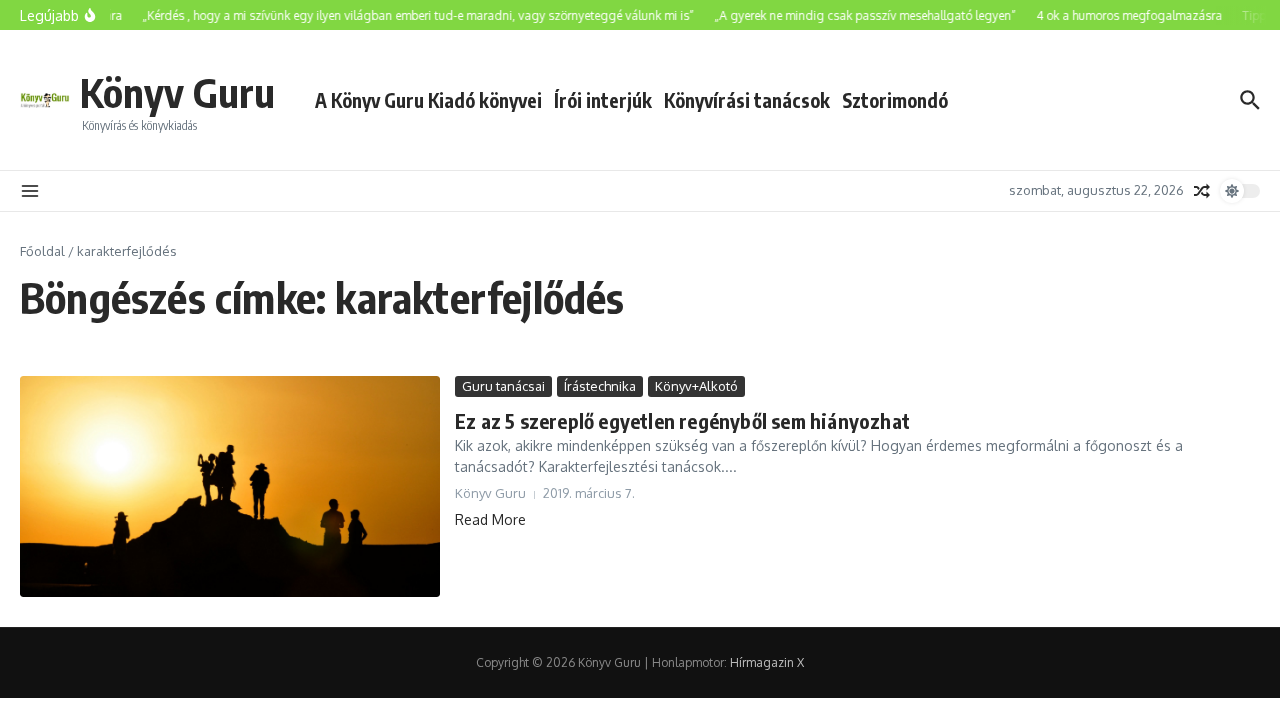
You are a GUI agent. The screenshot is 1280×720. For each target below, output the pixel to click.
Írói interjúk (603, 100)
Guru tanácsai (503, 386)
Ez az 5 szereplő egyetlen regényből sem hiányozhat (682, 420)
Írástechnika (600, 386)
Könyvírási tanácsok (747, 100)
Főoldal (42, 251)
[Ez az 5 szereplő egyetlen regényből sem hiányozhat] (230, 486)
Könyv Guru (177, 92)
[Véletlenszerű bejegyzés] (1202, 191)
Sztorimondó (895, 100)
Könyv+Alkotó (696, 386)
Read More (490, 519)
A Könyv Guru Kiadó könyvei (428, 100)
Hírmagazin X (767, 662)
